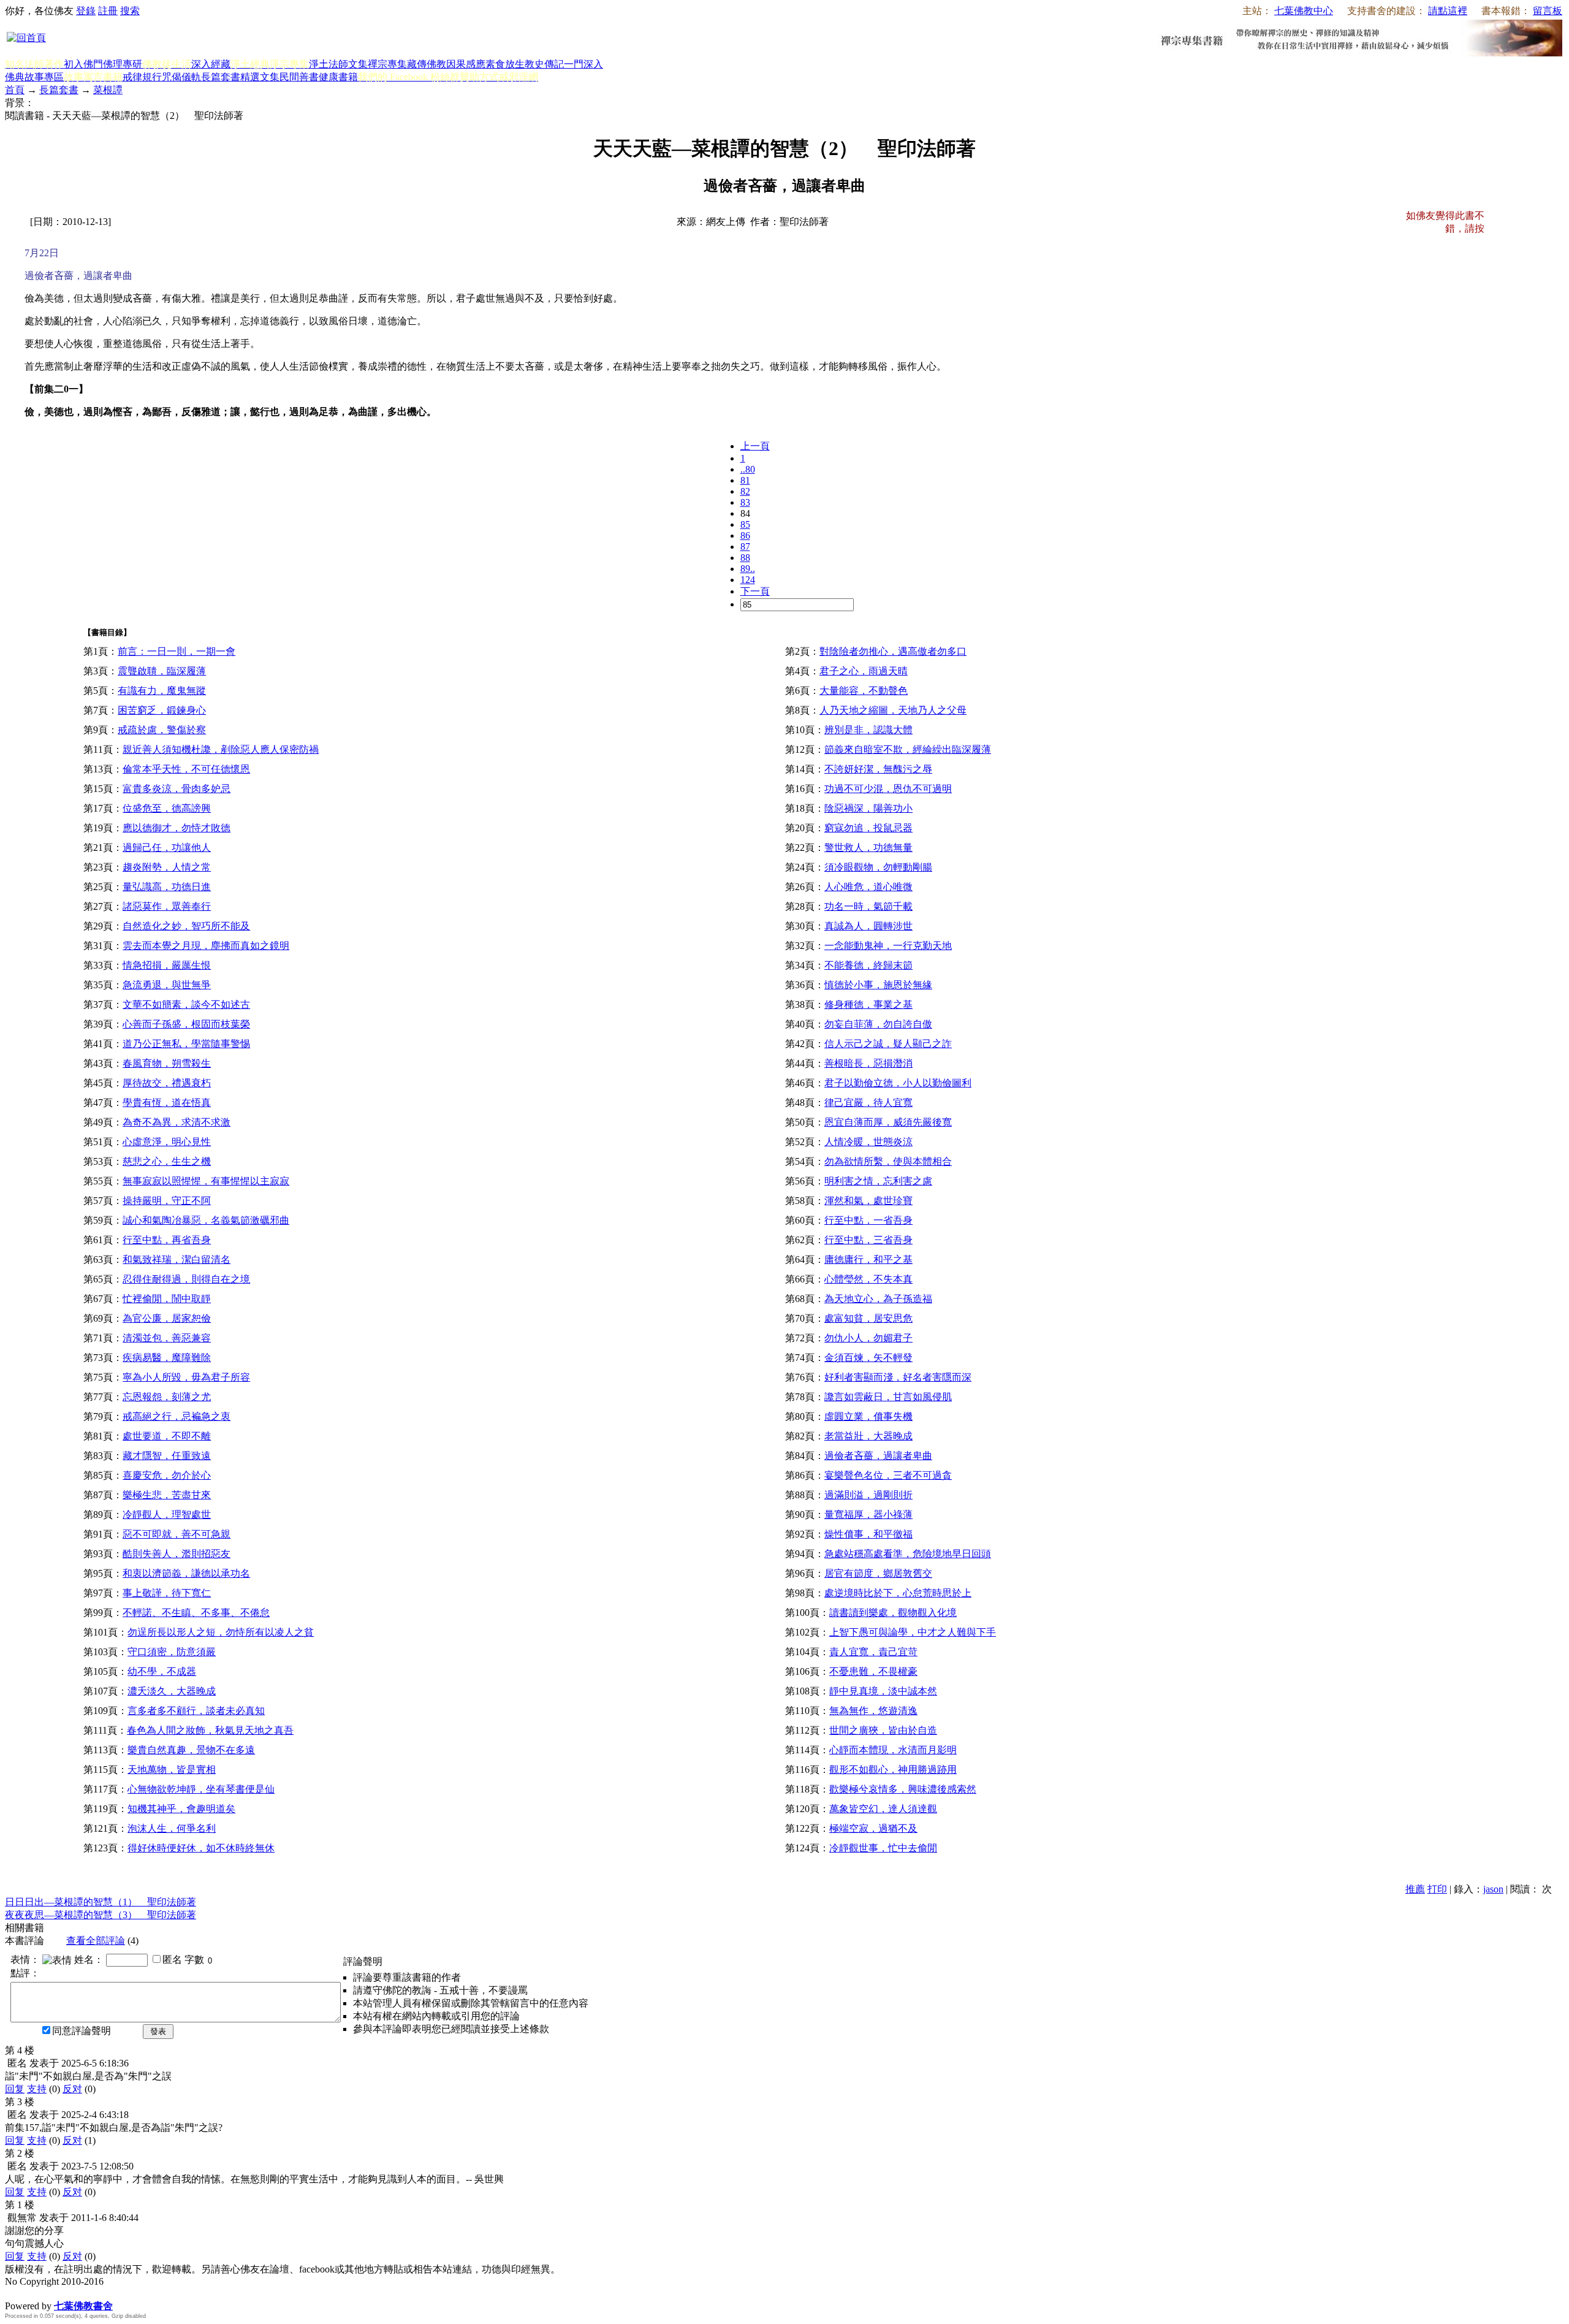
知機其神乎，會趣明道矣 (181, 1809)
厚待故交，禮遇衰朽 (167, 1083)
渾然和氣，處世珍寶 (868, 1201)
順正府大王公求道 (66, 2293)
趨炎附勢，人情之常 (167, 867)
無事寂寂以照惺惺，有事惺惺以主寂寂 (206, 1181)
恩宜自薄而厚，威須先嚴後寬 (888, 1122)
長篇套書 (221, 77)
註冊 (108, 11)
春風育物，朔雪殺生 (167, 1063)
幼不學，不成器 (162, 1671)
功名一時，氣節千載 (868, 906)
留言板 (1548, 11)
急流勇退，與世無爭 (167, 985)
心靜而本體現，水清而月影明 (893, 1750)
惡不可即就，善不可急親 (177, 1534)
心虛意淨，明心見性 (167, 1142)
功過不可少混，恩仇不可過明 (888, 789)
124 (748, 580)
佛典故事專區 (34, 77)
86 (745, 535)
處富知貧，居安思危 (868, 1318)
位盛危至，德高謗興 (167, 808)
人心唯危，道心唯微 (868, 887)
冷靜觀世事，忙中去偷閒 (883, 1848)
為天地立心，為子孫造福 (878, 1299)
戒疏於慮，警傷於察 (162, 730)
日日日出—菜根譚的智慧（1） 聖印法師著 (101, 1902)
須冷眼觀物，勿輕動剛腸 (878, 867)
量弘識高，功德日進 (167, 887)
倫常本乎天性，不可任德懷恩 (186, 769)
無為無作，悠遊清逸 (873, 1711)
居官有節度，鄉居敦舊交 (878, 1573)
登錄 (86, 11)
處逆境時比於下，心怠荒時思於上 (898, 1593)
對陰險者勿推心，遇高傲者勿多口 (893, 651)
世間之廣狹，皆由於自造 (883, 1730)
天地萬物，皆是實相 (172, 1770)
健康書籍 (338, 77)
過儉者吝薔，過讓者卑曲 (878, 1456)
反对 (72, 2089)
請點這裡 (1448, 11)
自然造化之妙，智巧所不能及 (186, 926)
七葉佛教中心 (1304, 11)
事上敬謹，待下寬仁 (167, 1593)
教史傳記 (544, 64)
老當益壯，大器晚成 (868, 1436)
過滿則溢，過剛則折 (868, 1495)
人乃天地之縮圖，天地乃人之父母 (893, 710)
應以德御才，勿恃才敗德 (177, 828)
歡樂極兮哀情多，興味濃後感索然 (903, 1789)
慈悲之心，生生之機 (167, 1161)
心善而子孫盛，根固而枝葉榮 (186, 1024)
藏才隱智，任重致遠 (167, 1456)
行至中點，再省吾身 (167, 1240)
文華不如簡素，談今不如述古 (186, 1004)
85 (745, 524)
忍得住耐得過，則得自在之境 (186, 1279)
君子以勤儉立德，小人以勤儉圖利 (898, 1083)
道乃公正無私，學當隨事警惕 (186, 1044)
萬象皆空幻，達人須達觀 (883, 1809)
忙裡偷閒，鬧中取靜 (167, 1299)
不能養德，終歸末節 (868, 965)
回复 (15, 2089)
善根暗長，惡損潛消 (868, 1063)
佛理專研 (123, 64)
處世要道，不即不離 (167, 1436)
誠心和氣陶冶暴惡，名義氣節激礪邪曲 (206, 1220)
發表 (158, 2031)
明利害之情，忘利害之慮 (878, 1181)
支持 (37, 2089)
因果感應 (466, 64)
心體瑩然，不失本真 (868, 1279)
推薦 (1415, 1889)
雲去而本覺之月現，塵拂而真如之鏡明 (206, 946)
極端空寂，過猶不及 (873, 1828)
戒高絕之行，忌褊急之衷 (177, 1416)
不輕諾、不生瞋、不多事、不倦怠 (196, 1613)
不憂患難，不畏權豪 (873, 1671)
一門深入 (583, 64)
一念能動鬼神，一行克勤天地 (888, 946)
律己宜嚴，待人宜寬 (868, 1103)
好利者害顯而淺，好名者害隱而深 (898, 1377)
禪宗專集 (387, 64)
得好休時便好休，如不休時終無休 (201, 1848)
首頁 (15, 90)
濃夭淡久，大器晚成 (172, 1691)
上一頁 (755, 446)
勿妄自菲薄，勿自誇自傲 (878, 1024)
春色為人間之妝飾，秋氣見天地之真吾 (210, 1730)
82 (745, 491)
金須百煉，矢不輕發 (868, 1358)
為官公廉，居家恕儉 (167, 1318)
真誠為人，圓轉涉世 (868, 926)
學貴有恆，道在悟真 (167, 1103)
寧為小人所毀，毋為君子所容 (186, 1377)
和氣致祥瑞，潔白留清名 (177, 1259)
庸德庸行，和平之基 (868, 1259)
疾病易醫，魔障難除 (167, 1358)
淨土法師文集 (338, 64)
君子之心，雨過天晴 (864, 671)
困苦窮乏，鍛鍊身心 (162, 710)
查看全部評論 (96, 1941)
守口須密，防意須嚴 (172, 1652)
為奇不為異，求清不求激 (177, 1122)
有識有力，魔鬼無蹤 (162, 691)
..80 (748, 469)
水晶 (15, 2293)
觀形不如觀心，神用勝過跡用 (893, 1770)
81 (745, 480)
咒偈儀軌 (181, 77)
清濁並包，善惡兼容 (167, 1338)
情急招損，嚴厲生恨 (167, 965)
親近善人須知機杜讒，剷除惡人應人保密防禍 (221, 749)
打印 (1437, 1889)
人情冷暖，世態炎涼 (868, 1142)
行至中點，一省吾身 (868, 1220)
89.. (748, 569)
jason (1493, 1889)
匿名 (172, 1960)
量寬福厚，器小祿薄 (868, 1514)
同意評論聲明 (82, 2031)
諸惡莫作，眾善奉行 (167, 906)
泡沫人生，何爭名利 (172, 1828)
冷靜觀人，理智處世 (167, 1514)
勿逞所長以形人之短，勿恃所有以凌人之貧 (221, 1632)
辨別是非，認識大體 (868, 730)
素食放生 (505, 64)
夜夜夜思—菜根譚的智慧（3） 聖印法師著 (101, 1915)
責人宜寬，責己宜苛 (873, 1652)
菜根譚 (108, 90)
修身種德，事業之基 (868, 1004)
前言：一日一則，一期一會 (177, 651)
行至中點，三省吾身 (868, 1240)
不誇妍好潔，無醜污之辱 (878, 769)
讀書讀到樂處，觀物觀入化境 (893, 1613)
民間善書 (299, 77)
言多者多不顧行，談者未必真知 (196, 1711)
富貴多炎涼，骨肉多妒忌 (177, 789)
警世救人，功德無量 (868, 848)
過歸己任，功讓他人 (167, 848)
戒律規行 (142, 77)
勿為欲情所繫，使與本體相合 (888, 1161)
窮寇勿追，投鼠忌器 (868, 828)
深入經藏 (211, 64)
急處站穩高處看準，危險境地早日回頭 (908, 1554)
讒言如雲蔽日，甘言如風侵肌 (888, 1397)
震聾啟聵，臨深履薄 (162, 671)
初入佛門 (83, 64)
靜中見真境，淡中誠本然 (883, 1691)
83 (745, 502)
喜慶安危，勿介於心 (167, 1475)
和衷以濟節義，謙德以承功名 (186, 1573)
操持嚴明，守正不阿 (167, 1201)
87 (745, 547)
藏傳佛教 (427, 64)
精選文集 (260, 77)
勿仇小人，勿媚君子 (868, 1338)
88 (745, 558)
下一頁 (755, 591)
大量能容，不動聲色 (864, 691)
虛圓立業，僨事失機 (868, 1416)
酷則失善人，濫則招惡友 (177, 1554)
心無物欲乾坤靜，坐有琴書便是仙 (201, 1789)
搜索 (130, 11)
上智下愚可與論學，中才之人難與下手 (913, 1632)
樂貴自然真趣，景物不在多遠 (191, 1750)
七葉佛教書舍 (83, 2306)
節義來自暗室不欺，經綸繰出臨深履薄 (908, 749)
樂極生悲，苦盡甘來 (167, 1495)
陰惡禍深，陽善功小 (868, 808)
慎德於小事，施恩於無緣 (878, 985)
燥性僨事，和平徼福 (868, 1534)
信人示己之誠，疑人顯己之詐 (888, 1044)
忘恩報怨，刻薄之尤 (167, 1397)
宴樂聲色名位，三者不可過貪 (888, 1475)
